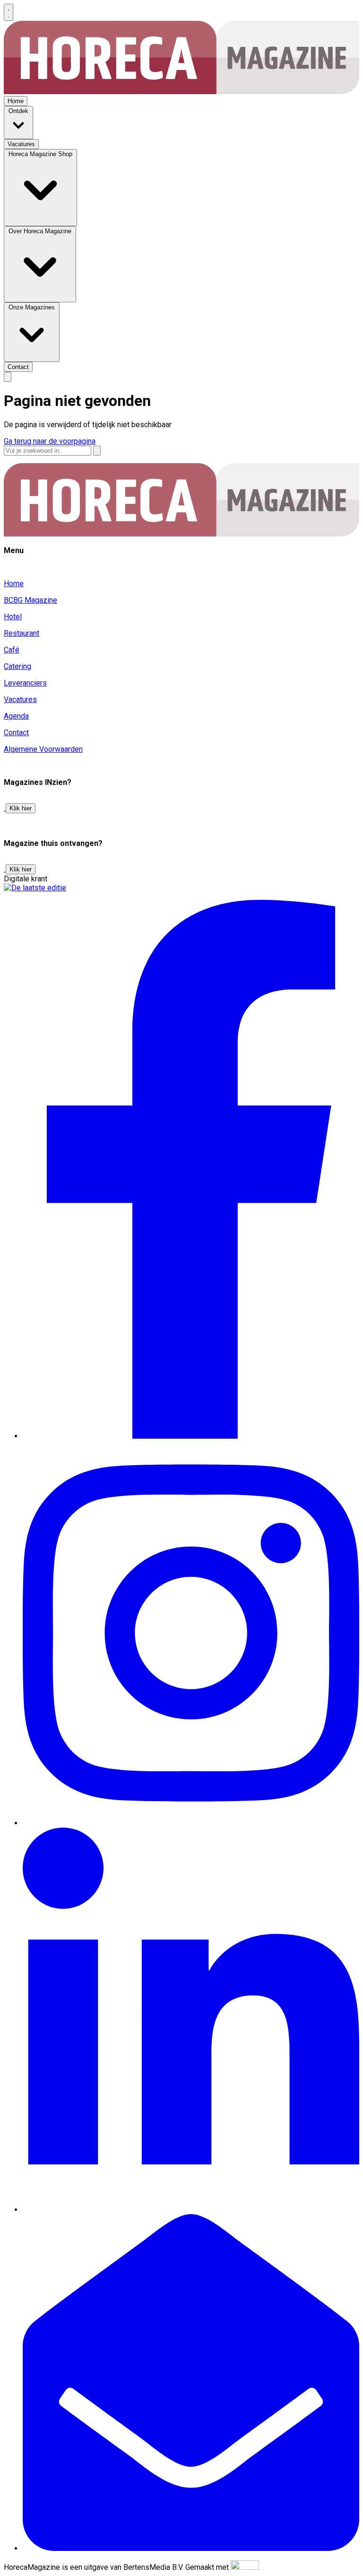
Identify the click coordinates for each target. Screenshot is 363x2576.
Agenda (16, 716)
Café (12, 650)
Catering (17, 666)
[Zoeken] (97, 451)
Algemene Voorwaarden (43, 749)
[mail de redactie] (191, 2548)
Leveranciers (25, 683)
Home (14, 584)
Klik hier (21, 808)
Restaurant (22, 633)
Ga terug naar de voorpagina (50, 441)
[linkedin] (191, 2210)
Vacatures (20, 699)
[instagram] (191, 1823)
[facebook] (191, 1436)
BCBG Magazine (30, 600)
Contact (16, 733)
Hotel (13, 617)
